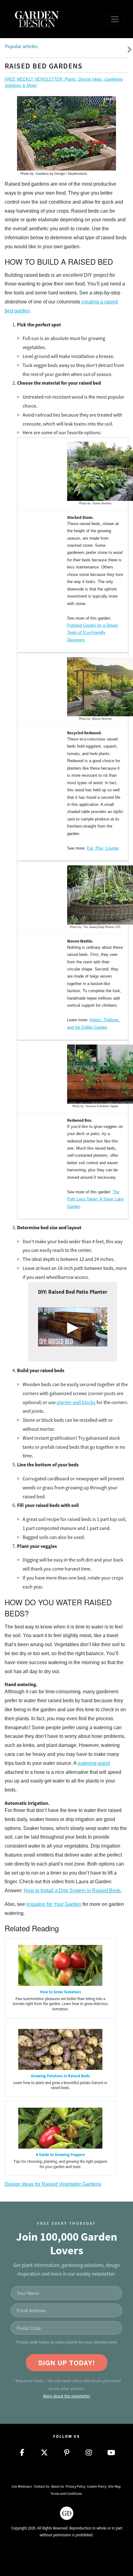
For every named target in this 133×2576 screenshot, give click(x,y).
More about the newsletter (67, 2396)
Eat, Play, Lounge (103, 848)
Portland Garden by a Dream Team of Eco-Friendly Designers (93, 633)
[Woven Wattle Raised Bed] (96, 895)
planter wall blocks (76, 1403)
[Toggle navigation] (115, 19)
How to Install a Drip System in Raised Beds (72, 1891)
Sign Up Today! (67, 2363)
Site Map (114, 2486)
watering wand (94, 1763)
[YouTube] (111, 2453)
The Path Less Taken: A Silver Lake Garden (95, 1199)
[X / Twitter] (44, 2453)
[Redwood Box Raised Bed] (96, 1074)
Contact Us (42, 2486)
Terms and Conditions (66, 2494)
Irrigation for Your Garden (54, 1904)
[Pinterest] (66, 2453)
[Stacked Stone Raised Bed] (96, 471)
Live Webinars (22, 2486)
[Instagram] (89, 2453)
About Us (58, 2486)
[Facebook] (22, 2453)
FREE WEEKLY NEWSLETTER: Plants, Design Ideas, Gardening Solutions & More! (64, 82)
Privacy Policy (75, 2486)
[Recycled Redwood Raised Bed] (96, 687)
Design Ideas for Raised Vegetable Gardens (53, 2184)
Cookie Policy (97, 2486)
